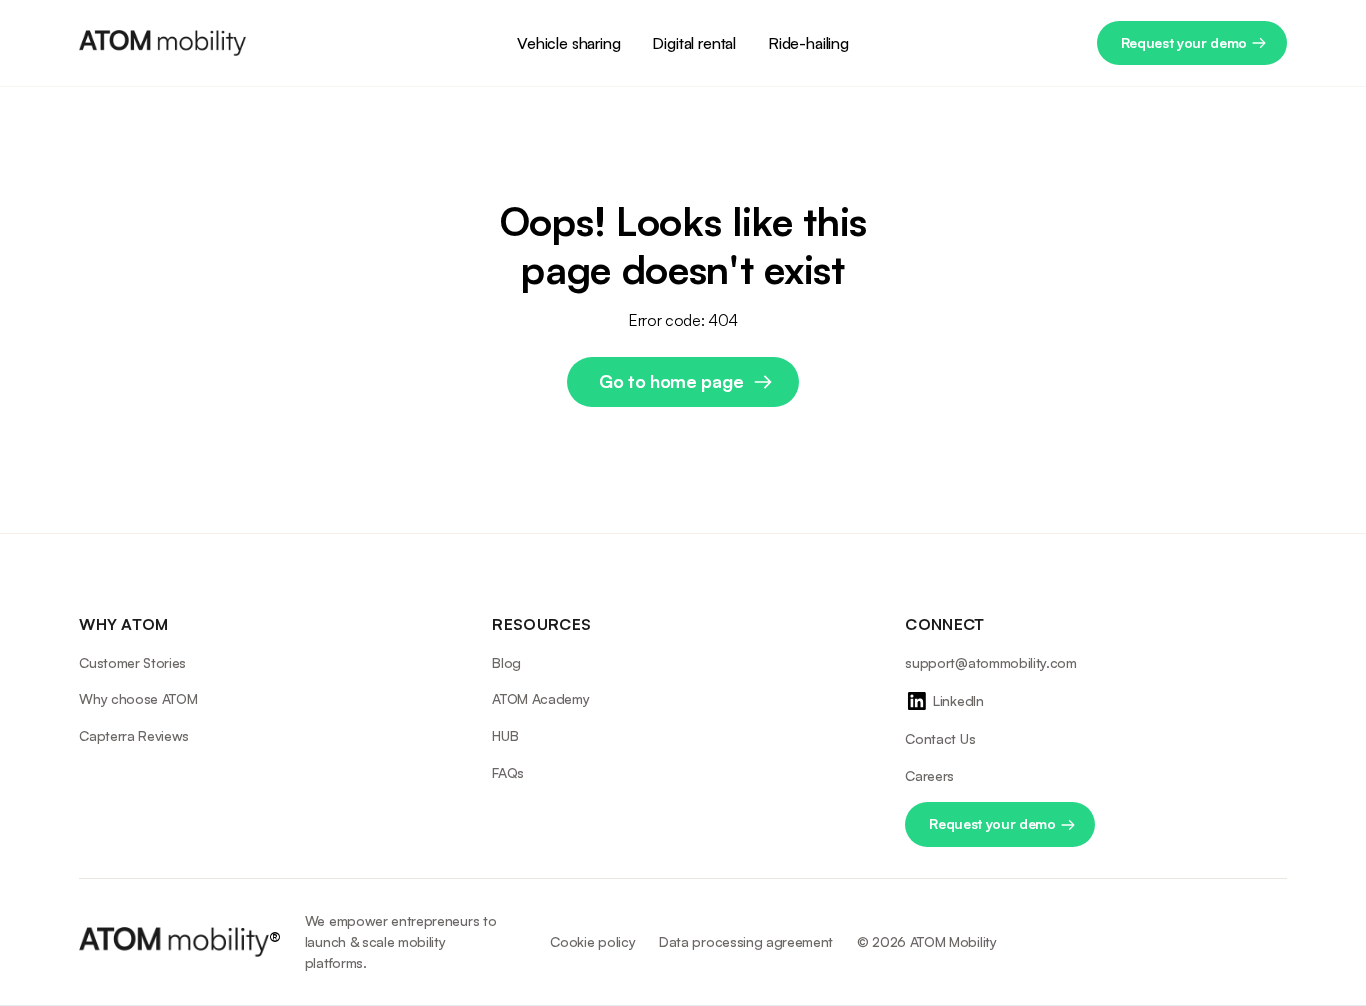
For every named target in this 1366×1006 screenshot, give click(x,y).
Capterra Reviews (134, 735)
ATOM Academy (540, 698)
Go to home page (671, 381)
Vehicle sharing (569, 43)
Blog (506, 662)
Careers (929, 775)
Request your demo (1184, 42)
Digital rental (694, 43)
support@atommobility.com (990, 662)
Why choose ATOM (138, 698)
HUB (505, 735)
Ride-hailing (808, 43)
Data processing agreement (746, 941)
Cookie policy (592, 941)
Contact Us (940, 738)
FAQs (508, 772)
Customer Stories (132, 662)
